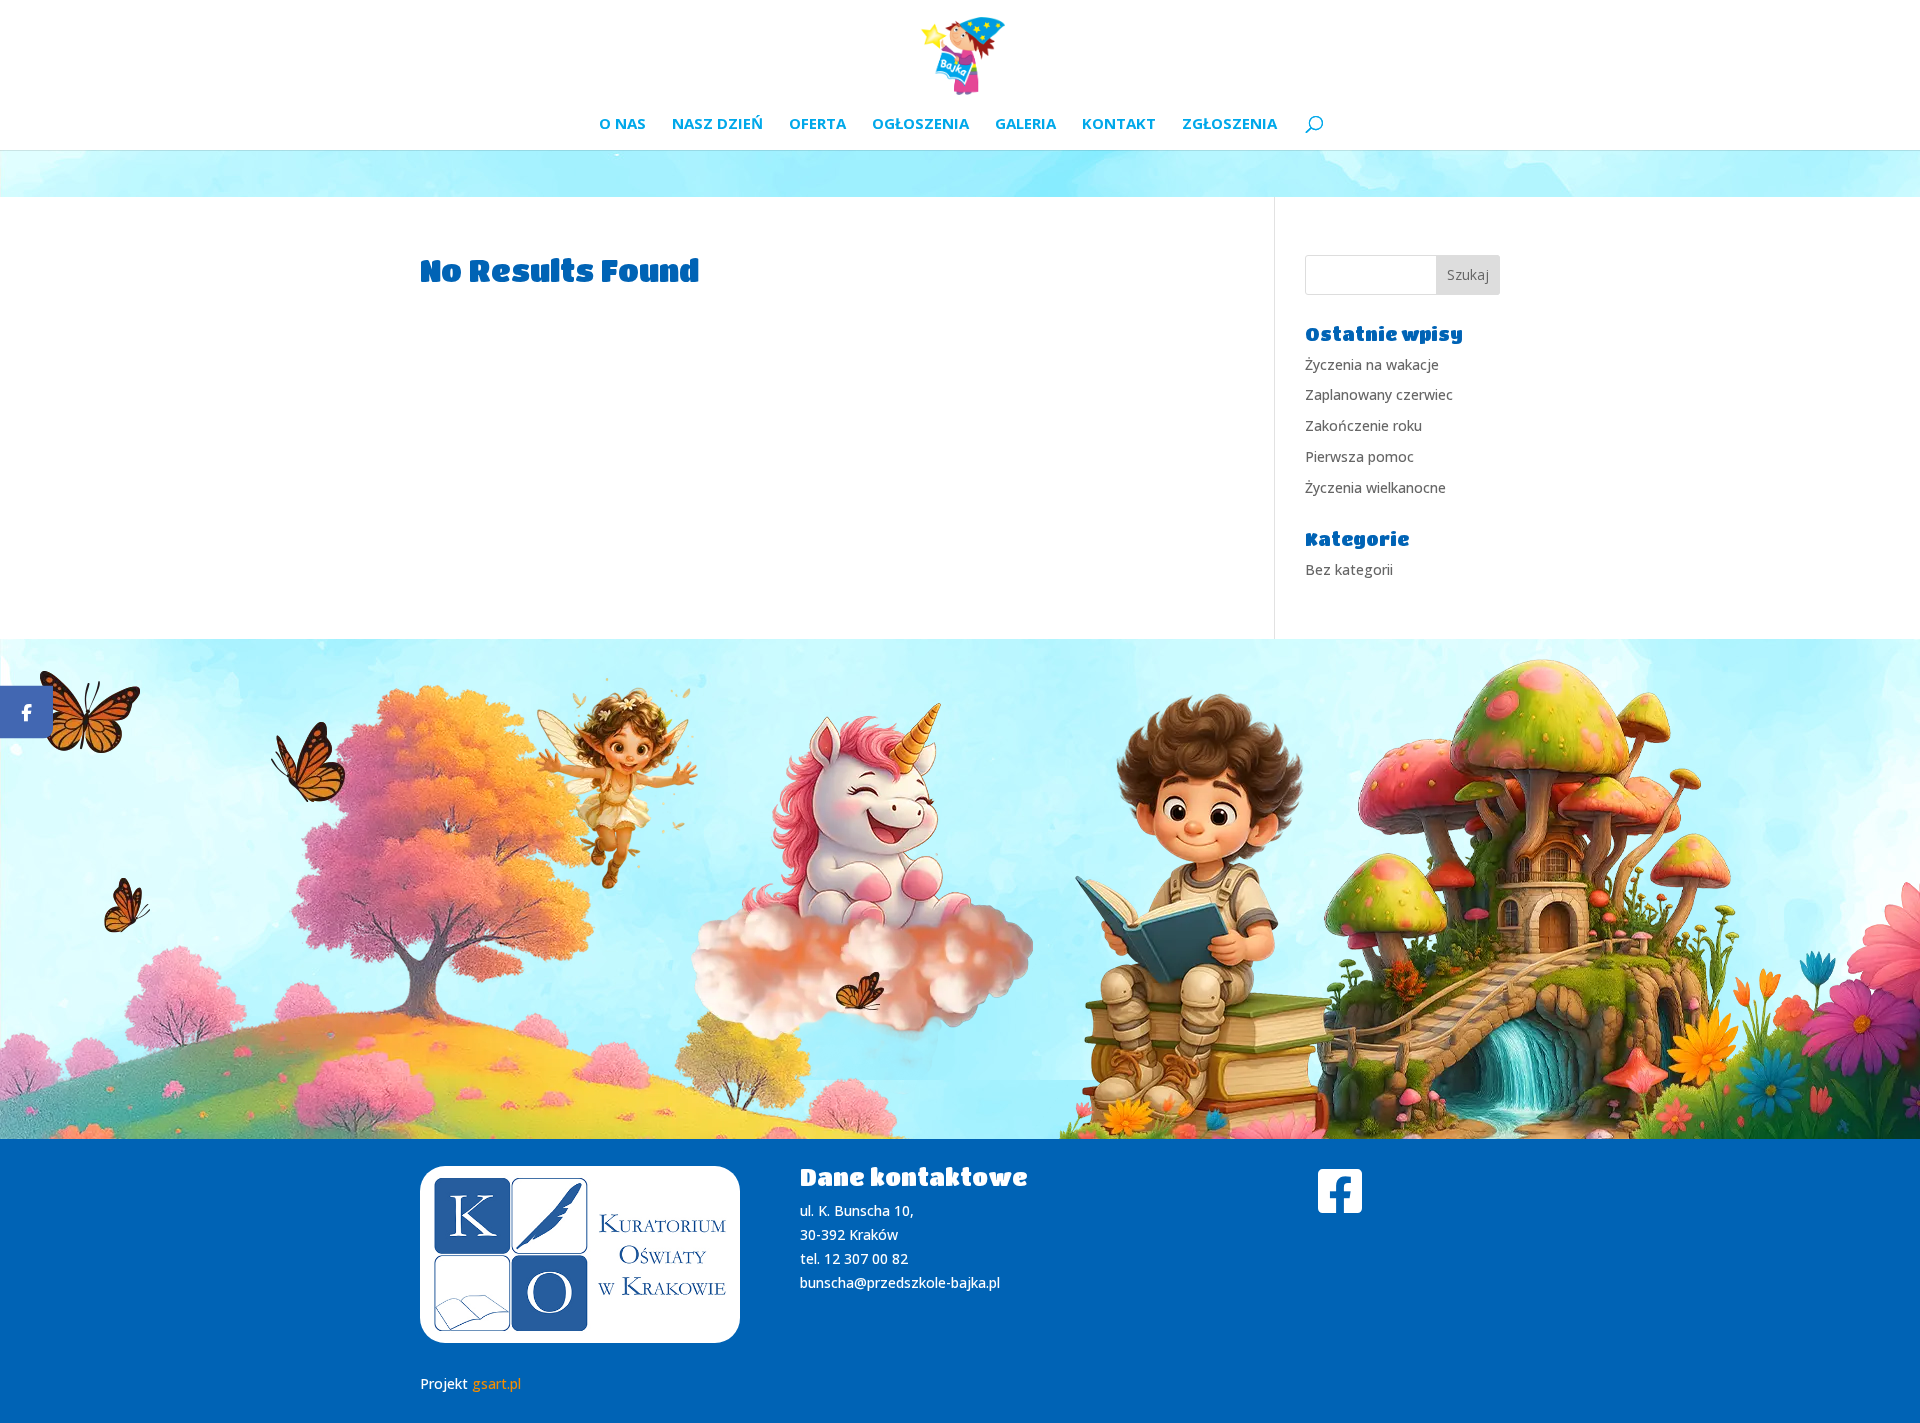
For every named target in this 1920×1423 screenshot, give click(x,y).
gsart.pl (496, 1383)
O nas (622, 124)
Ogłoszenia (920, 124)
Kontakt (1119, 124)
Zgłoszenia (1229, 124)
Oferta (817, 124)
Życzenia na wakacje (1372, 364)
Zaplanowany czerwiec (1379, 394)
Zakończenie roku (1363, 425)
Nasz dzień (717, 124)
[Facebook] (26, 711)
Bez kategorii (1349, 569)
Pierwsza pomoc (1359, 456)
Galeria (1025, 124)
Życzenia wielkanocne (1375, 487)
